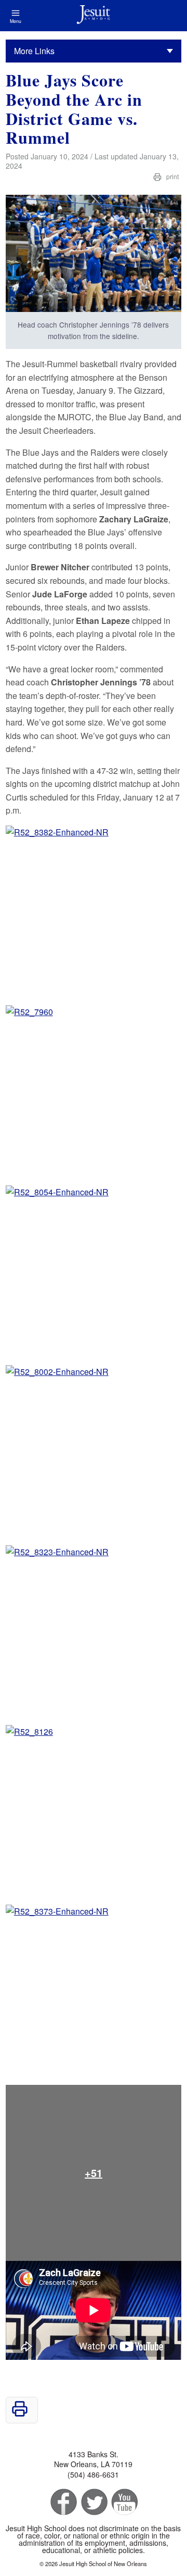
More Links (34, 51)
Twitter (93, 2502)
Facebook (63, 2502)
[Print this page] (20, 2414)
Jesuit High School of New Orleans (94, 16)
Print (172, 176)
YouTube (124, 2502)
